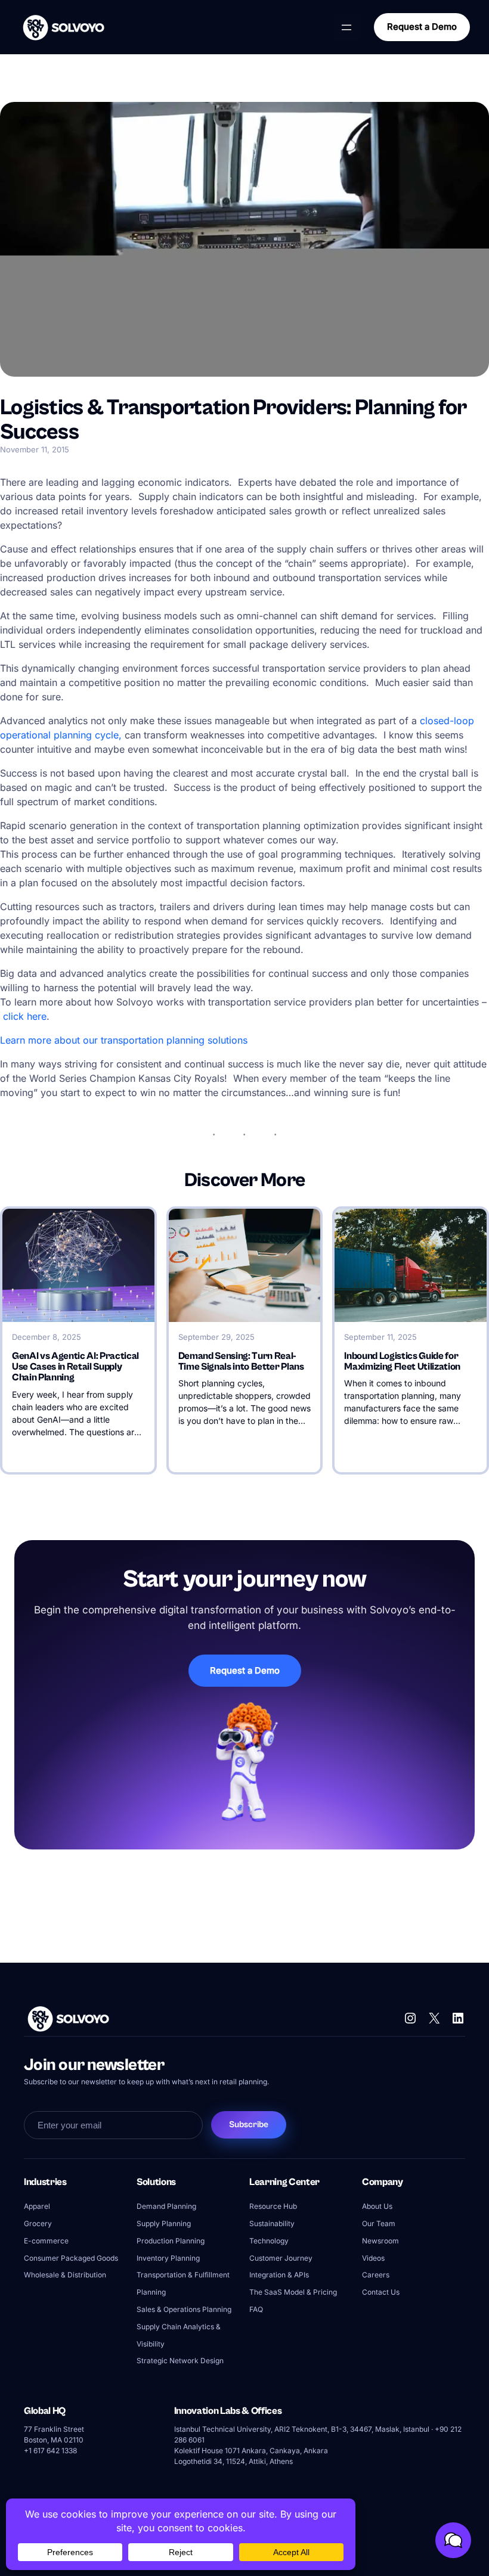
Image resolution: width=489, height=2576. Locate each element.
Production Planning (171, 2241)
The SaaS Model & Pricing (293, 2292)
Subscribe (249, 2125)
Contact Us (381, 2292)
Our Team (379, 2223)
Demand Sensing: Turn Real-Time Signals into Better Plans (241, 1362)
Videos (373, 2258)
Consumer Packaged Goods (71, 2258)
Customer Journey (281, 2258)
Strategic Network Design (180, 2361)
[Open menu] (346, 27)
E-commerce (46, 2241)
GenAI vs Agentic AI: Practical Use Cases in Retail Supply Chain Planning (75, 1367)
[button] (453, 2540)
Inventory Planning (168, 2258)
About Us (377, 2206)
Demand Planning (166, 2206)
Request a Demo (422, 27)
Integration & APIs (279, 2275)
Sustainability (272, 2223)
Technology (269, 2241)
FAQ (256, 2309)
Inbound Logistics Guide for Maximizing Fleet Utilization (402, 1362)
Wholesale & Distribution (65, 2275)
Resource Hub (273, 2206)
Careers (376, 2275)
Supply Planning (164, 2223)
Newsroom (380, 2241)
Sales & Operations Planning (184, 2309)
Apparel (37, 2206)
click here (25, 1016)
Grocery (38, 2223)
